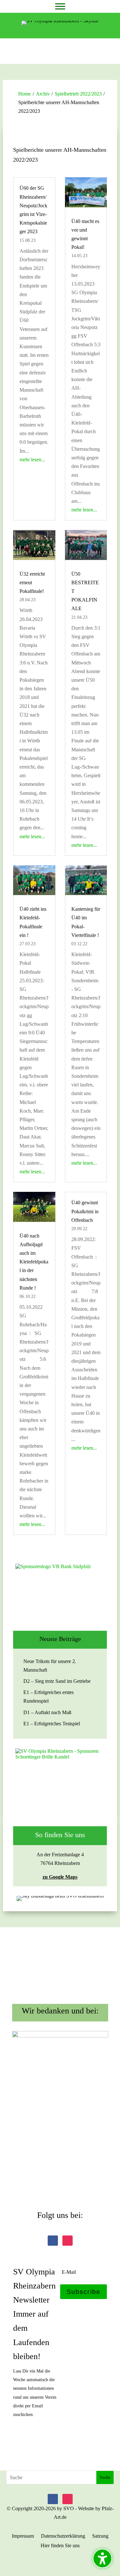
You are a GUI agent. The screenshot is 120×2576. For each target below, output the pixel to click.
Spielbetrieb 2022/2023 (78, 94)
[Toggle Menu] (60, 6)
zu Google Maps (60, 1877)
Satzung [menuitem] (100, 2536)
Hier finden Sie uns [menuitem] (60, 2546)
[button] (84, 2292)
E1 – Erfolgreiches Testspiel (52, 1724)
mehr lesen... (32, 460)
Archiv (43, 94)
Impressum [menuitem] (23, 2536)
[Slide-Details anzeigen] (60, 1592)
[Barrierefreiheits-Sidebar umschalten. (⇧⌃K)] (102, 2558)
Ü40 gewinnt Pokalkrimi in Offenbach (85, 1211)
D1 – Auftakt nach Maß (47, 1712)
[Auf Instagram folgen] (68, 2241)
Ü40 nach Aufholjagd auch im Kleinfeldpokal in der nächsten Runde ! (34, 1262)
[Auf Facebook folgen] (53, 2241)
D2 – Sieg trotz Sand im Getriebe (57, 1681)
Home (24, 94)
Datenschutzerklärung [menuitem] (63, 2536)
